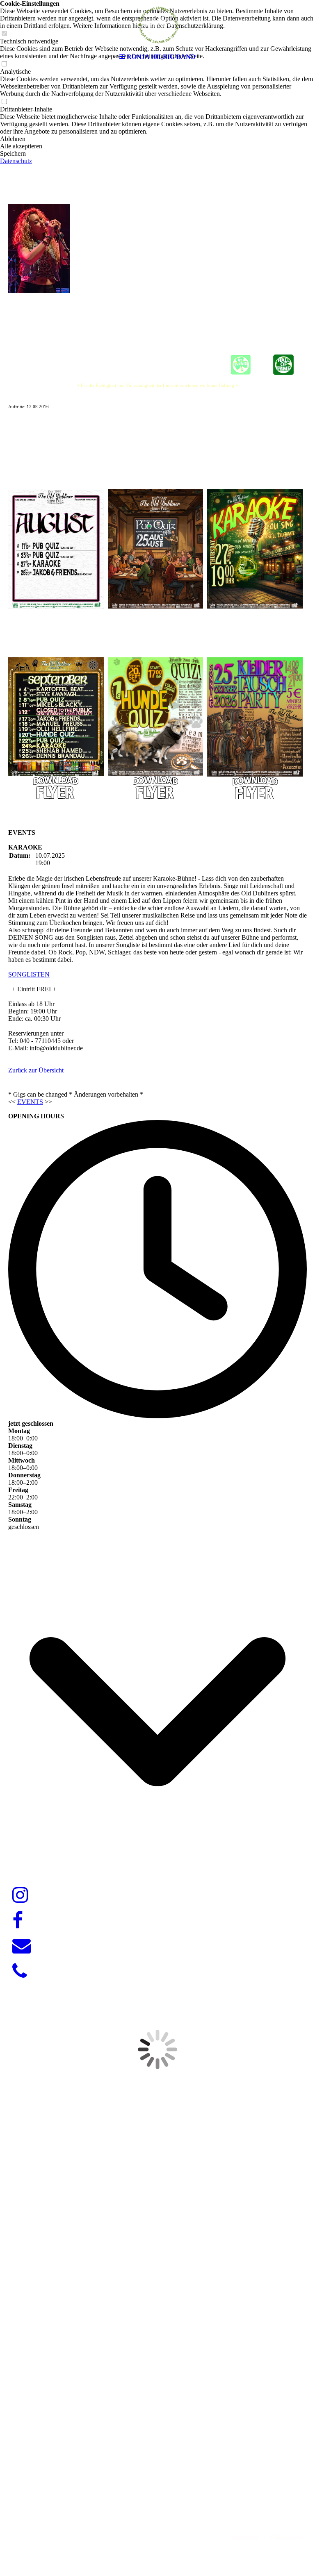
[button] (157, 139)
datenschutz (286, 2536)
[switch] (4, 102)
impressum (245, 2536)
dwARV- (155, 2496)
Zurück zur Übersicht (36, 1070)
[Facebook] (18, 1921)
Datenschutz (16, 161)
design (177, 2496)
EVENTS (30, 1102)
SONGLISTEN (29, 974)
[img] (157, 25)
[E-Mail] (22, 1946)
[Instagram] (20, 1895)
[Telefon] (19, 1972)
